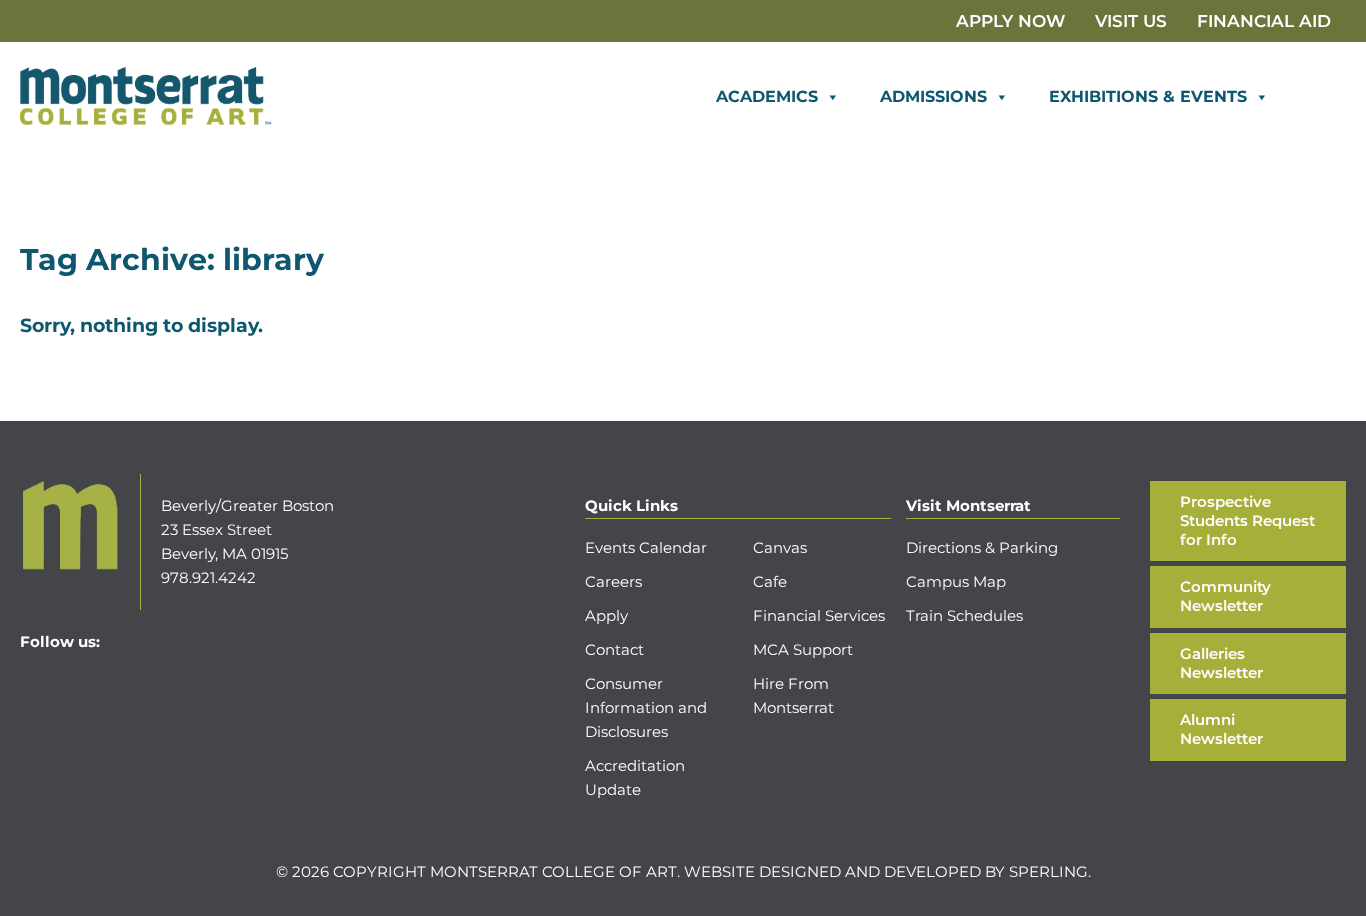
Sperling (1048, 871)
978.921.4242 (208, 577)
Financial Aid (1264, 21)
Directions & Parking (982, 547)
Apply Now (1010, 21)
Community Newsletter (1225, 596)
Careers (613, 581)
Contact (614, 649)
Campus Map (956, 581)
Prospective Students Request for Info (1247, 520)
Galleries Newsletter (1221, 663)
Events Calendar (646, 547)
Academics (767, 96)
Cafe (770, 581)
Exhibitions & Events (1148, 96)
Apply (606, 615)
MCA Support (803, 649)
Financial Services (819, 615)
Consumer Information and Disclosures (646, 707)
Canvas (780, 547)
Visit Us (1131, 21)
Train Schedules (964, 615)
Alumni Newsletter (1221, 729)
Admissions (933, 96)
